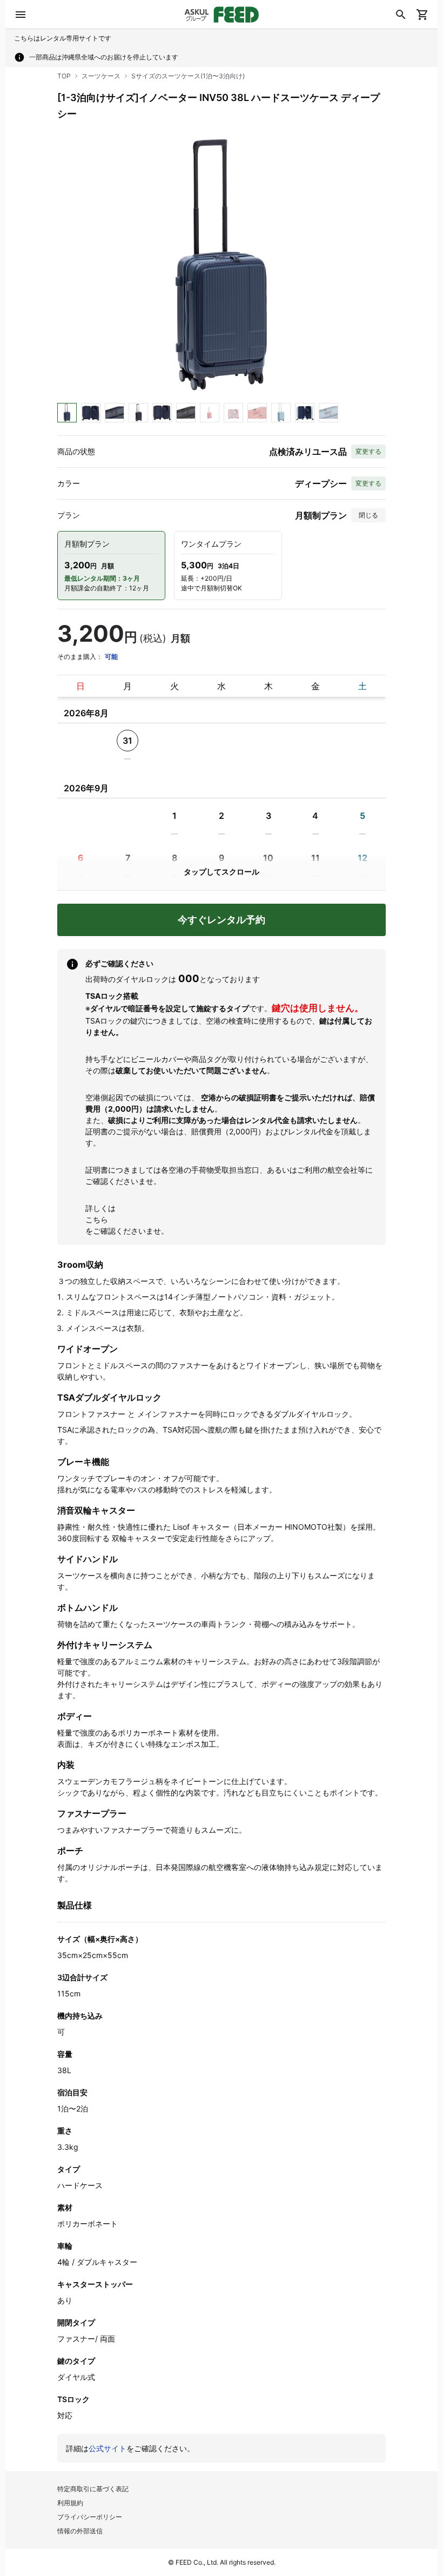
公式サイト (108, 2448)
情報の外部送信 (80, 2531)
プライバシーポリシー (90, 2517)
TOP (64, 76)
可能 (111, 657)
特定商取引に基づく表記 (93, 2489)
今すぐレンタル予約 (222, 920)
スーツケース (101, 76)
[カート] (422, 15)
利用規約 (70, 2503)
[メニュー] (21, 15)
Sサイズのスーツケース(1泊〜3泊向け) (188, 76)
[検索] (401, 15)
